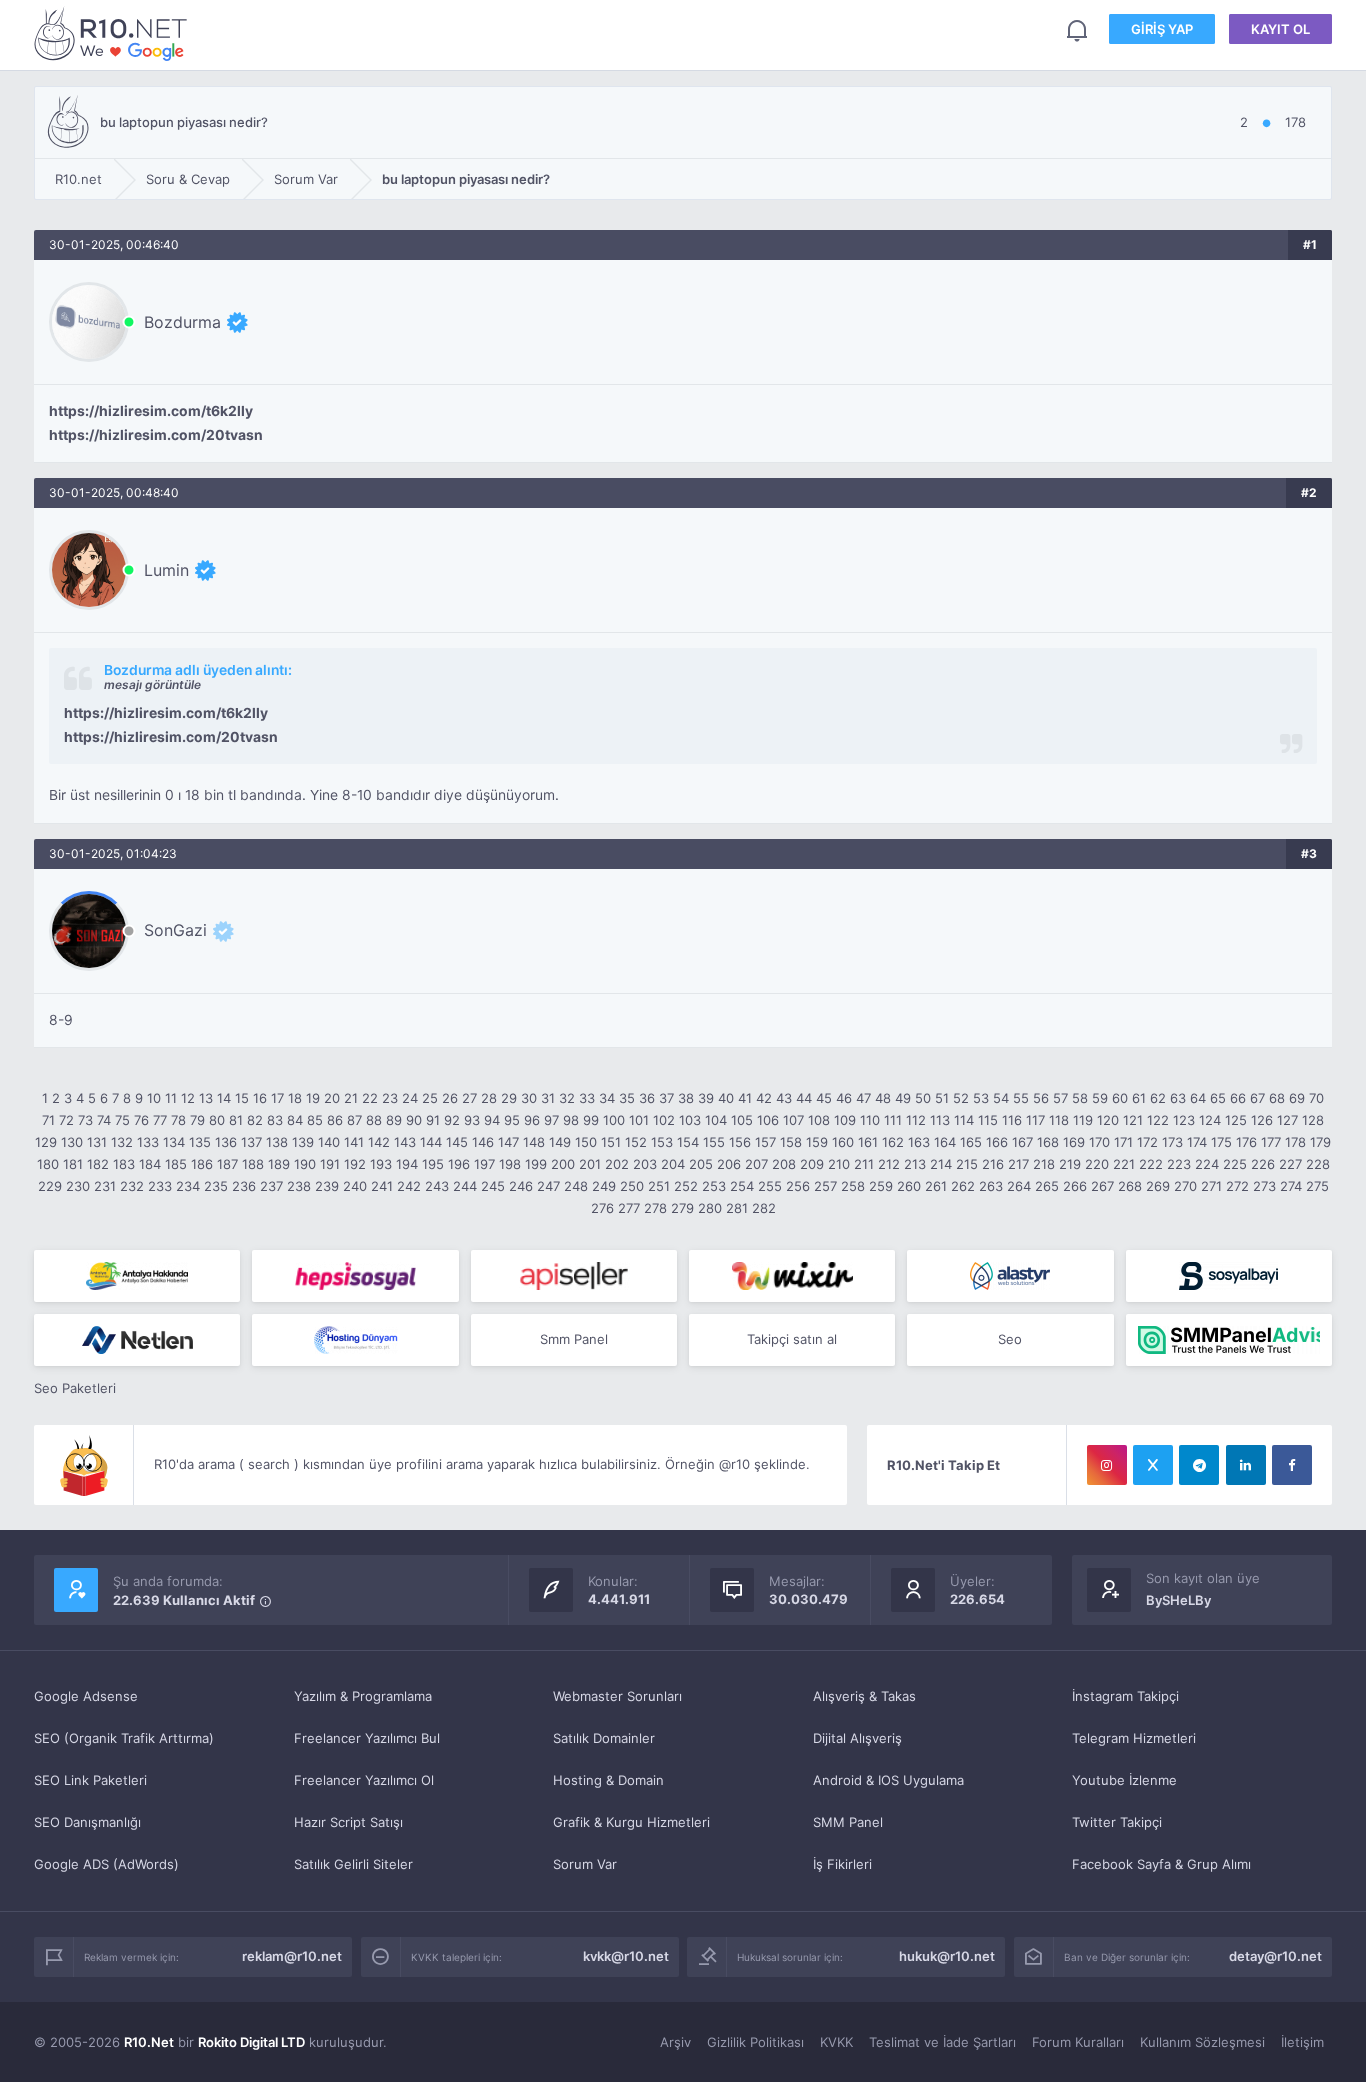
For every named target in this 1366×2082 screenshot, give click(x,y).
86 (335, 1120)
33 (587, 1098)
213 (915, 1164)
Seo (1010, 1339)
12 (188, 1098)
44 (804, 1098)
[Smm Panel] (355, 1276)
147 (508, 1142)
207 (756, 1164)
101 (639, 1120)
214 (941, 1164)
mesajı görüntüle (152, 684)
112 (916, 1120)
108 (819, 1120)
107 (793, 1120)
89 (394, 1120)
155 (714, 1142)
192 (355, 1164)
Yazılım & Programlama (363, 1696)
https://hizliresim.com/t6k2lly (151, 411)
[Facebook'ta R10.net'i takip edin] (1292, 1465)
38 (686, 1098)
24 (410, 1098)
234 (188, 1186)
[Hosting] (1010, 1276)
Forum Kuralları (1078, 2042)
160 (843, 1142)
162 (893, 1142)
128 (1313, 1120)
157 (765, 1142)
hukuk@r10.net (947, 1956)
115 (988, 1120)
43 (784, 1098)
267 (1102, 1186)
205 (701, 1164)
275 (1317, 1186)
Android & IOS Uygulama (888, 1780)
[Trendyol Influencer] (792, 1276)
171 (1123, 1142)
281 (737, 1208)
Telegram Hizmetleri (1134, 1738)
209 (812, 1164)
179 (1320, 1142)
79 (197, 1120)
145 (457, 1142)
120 (1108, 1120)
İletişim (1302, 2042)
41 (745, 1098)
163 (919, 1142)
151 (611, 1142)
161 (868, 1142)
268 (1130, 1186)
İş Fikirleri (842, 1864)
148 (534, 1142)
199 (536, 1164)
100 (614, 1120)
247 (548, 1186)
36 (647, 1098)
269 (1158, 1186)
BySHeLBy (1178, 1600)
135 (200, 1142)
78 (178, 1120)
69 (1297, 1098)
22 (370, 1098)
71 (48, 1120)
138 (277, 1142)
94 (492, 1120)
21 (351, 1098)
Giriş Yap (1162, 29)
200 (563, 1164)
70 (1316, 1098)
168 (1048, 1142)
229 (50, 1186)
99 (591, 1120)
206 (729, 1164)
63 (1178, 1098)
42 (764, 1098)
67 (1257, 1098)
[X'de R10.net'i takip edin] (1153, 1465)
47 (863, 1098)
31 (548, 1098)
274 (1291, 1186)
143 (405, 1142)
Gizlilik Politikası (755, 2042)
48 (883, 1098)
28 (489, 1098)
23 (390, 1098)
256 (798, 1186)
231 (105, 1186)
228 (1318, 1164)
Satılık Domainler (604, 1738)
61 (1139, 1098)
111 (893, 1120)
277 (629, 1208)
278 (655, 1208)
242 (409, 1186)
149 (560, 1142)
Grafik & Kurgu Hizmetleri (631, 1822)
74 (104, 1120)
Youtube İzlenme (1124, 1780)
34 (607, 1098)
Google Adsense (86, 1696)
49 (903, 1098)
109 (845, 1120)
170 (1099, 1142)
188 (253, 1164)
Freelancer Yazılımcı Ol (364, 1780)
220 (1097, 1164)
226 (1263, 1164)
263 (991, 1186)
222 (1151, 1164)
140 (329, 1142)
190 (305, 1164)
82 (255, 1120)
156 (740, 1142)
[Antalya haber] (137, 1276)
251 (659, 1186)
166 (997, 1142)
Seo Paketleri (75, 1388)
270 (1185, 1186)
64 (1198, 1098)
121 (1133, 1120)
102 (664, 1120)
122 (1158, 1120)
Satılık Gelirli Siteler (353, 1864)
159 (817, 1142)
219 (1070, 1164)
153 (662, 1142)
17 (277, 1098)
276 (602, 1208)
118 (1059, 1120)
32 (567, 1098)
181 (73, 1164)
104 (716, 1120)
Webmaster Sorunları (617, 1696)
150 (586, 1142)
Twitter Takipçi (1117, 1822)
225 (1235, 1164)
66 (1238, 1098)
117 (1035, 1120)
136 (226, 1142)
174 (1197, 1142)
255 (770, 1186)
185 (176, 1164)
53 (981, 1098)
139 (303, 1142)
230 (78, 1186)
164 (945, 1142)
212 (889, 1164)
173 (1172, 1142)
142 (379, 1142)
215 (967, 1164)
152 (636, 1142)
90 (414, 1120)
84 (295, 1120)
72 (66, 1120)
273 (1264, 1186)
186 (202, 1164)
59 (1100, 1098)
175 (1221, 1142)
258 (853, 1186)
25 (430, 1098)
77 (160, 1120)
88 (374, 1120)
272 (1237, 1186)
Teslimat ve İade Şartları (942, 2042)
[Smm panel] (1229, 1340)
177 (1271, 1142)
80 (217, 1120)
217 (1018, 1164)
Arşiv (675, 2042)
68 (1277, 1098)
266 (1075, 1186)
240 (355, 1186)
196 (459, 1164)
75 (122, 1120)
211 (864, 1164)
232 (132, 1186)
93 (472, 1120)
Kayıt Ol (1280, 29)
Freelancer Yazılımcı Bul (367, 1738)
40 (726, 1098)
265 (1047, 1186)
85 (315, 1120)
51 (942, 1098)
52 (961, 1098)
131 (97, 1142)
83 (275, 1120)
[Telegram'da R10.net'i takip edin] (1199, 1465)
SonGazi (175, 930)
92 (452, 1120)
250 (632, 1186)
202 (617, 1164)
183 (124, 1164)
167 (1022, 1142)
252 (686, 1186)
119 (1083, 1120)
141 (354, 1142)
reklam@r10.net (292, 1956)
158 (791, 1142)
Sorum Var (585, 1864)
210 (839, 1164)
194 (407, 1164)
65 (1218, 1098)
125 (1236, 1120)
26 (450, 1098)
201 (590, 1164)
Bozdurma (182, 322)
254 (742, 1186)
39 (706, 1098)
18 (295, 1098)
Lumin (166, 570)
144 (431, 1142)
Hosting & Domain (608, 1780)
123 (1184, 1120)
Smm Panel (574, 1339)
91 (433, 1120)
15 (242, 1098)
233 (160, 1186)
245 (493, 1186)
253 (714, 1186)
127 (1287, 1120)
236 (244, 1186)
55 (1021, 1098)
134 (174, 1142)
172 (1147, 1142)
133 (148, 1142)
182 (98, 1164)
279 (682, 1208)
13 (206, 1098)
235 (216, 1186)
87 (354, 1120)
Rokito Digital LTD (251, 2042)
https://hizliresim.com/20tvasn (156, 435)
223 (1179, 1164)
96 (532, 1120)
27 (469, 1098)
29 (509, 1098)
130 (72, 1142)
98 (571, 1120)
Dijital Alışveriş (857, 1738)
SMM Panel (848, 1822)
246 (521, 1186)
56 (1041, 1098)
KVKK (836, 2042)
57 (1060, 1098)
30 (529, 1098)
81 (236, 1120)
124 (1210, 1120)
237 (271, 1186)
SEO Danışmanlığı (87, 1822)
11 (171, 1098)
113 (940, 1120)
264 (1019, 1186)
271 (1211, 1186)
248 (576, 1186)
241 (382, 1186)
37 (666, 1098)
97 (551, 1120)
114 (964, 1120)
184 (150, 1164)
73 (85, 1120)
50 (923, 1098)
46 (844, 1098)
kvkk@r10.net (626, 1956)
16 (260, 1098)
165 (971, 1142)
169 (1074, 1142)
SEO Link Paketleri (90, 1780)
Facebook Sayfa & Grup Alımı (1161, 1864)
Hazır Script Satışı (348, 1822)
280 (710, 1208)
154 (688, 1142)
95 (512, 1120)
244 (465, 1186)
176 (1246, 1142)
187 (227, 1164)
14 (224, 1098)
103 (690, 1120)
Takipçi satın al (792, 1339)
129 (46, 1142)
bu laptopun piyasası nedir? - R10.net (114, 33)
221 (1124, 1164)
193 (381, 1164)
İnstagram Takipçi (1125, 1696)
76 (141, 1120)
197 (484, 1164)
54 (1001, 1098)
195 (433, 1164)
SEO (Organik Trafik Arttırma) (124, 1738)
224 (1207, 1164)
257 (825, 1186)
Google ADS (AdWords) (106, 1864)
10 (154, 1098)
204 (673, 1164)
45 (824, 1098)
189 (279, 1164)
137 (251, 1142)
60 (1120, 1098)
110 (870, 1120)
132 (122, 1142)
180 (48, 1164)
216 (993, 1164)
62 (1158, 1098)
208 (784, 1164)
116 (1012, 1120)
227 (1290, 1164)
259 (881, 1186)
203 (645, 1164)
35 (627, 1098)
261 (936, 1186)
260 (909, 1186)
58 (1080, 1098)
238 (299, 1186)
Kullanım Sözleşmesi (1202, 2042)
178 (1295, 1142)
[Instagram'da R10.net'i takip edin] (1107, 1465)
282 (764, 1208)
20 (332, 1098)
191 (330, 1164)
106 (768, 1120)
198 (510, 1164)
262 (963, 1186)
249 (604, 1186)
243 (437, 1186)
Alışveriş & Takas (864, 1696)
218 (1044, 1164)
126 (1262, 1120)
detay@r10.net (1275, 1956)
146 (483, 1142)
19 (313, 1098)
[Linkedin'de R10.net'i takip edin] (1246, 1465)
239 (327, 1186)
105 (742, 1120)
